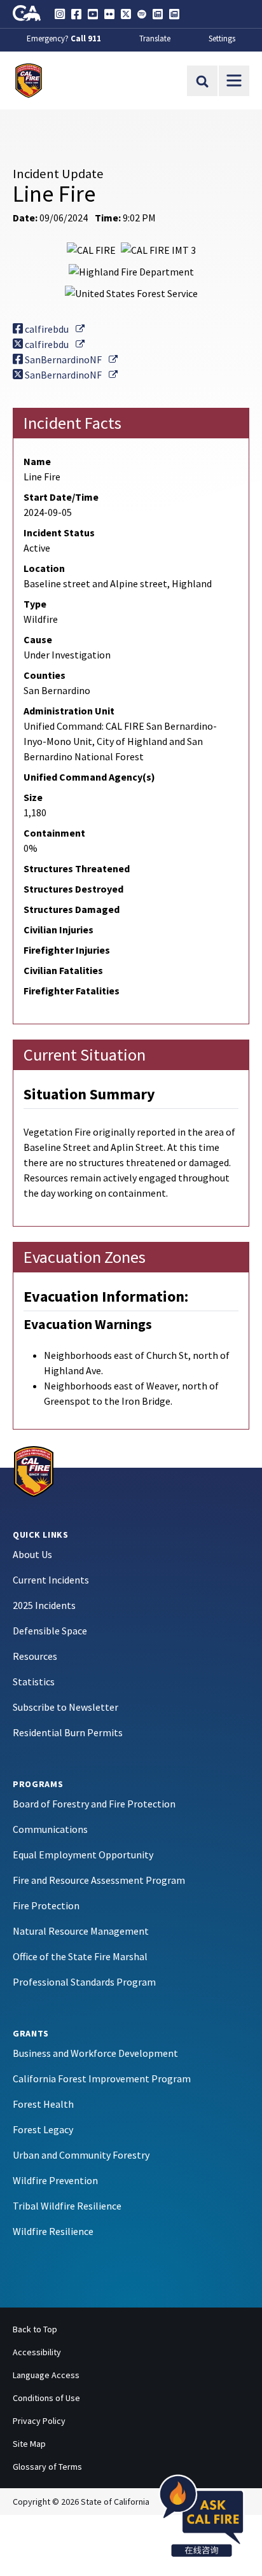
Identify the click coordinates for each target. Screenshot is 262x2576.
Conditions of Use (46, 2398)
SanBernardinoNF (70, 359)
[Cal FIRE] (34, 1470)
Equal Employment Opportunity (83, 1855)
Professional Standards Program (84, 1982)
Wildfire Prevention (55, 2180)
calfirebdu (54, 329)
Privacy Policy (39, 2421)
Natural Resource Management (81, 1931)
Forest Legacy (43, 2129)
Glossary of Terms (47, 2467)
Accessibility (37, 2352)
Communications (50, 1829)
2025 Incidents (44, 1605)
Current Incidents (51, 1580)
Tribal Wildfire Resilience (67, 2206)
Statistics (34, 1681)
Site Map (29, 2444)
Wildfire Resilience (53, 2231)
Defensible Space (50, 1631)
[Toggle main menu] (234, 81)
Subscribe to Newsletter (65, 1707)
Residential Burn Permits (68, 1732)
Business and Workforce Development (95, 2053)
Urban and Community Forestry (81, 2155)
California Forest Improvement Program (102, 2078)
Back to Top (35, 2329)
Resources (35, 1656)
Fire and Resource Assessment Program (99, 1880)
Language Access (46, 2375)
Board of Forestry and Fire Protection (94, 1804)
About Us (32, 1554)
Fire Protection (46, 1905)
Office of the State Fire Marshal (80, 1956)
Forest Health (43, 2104)
